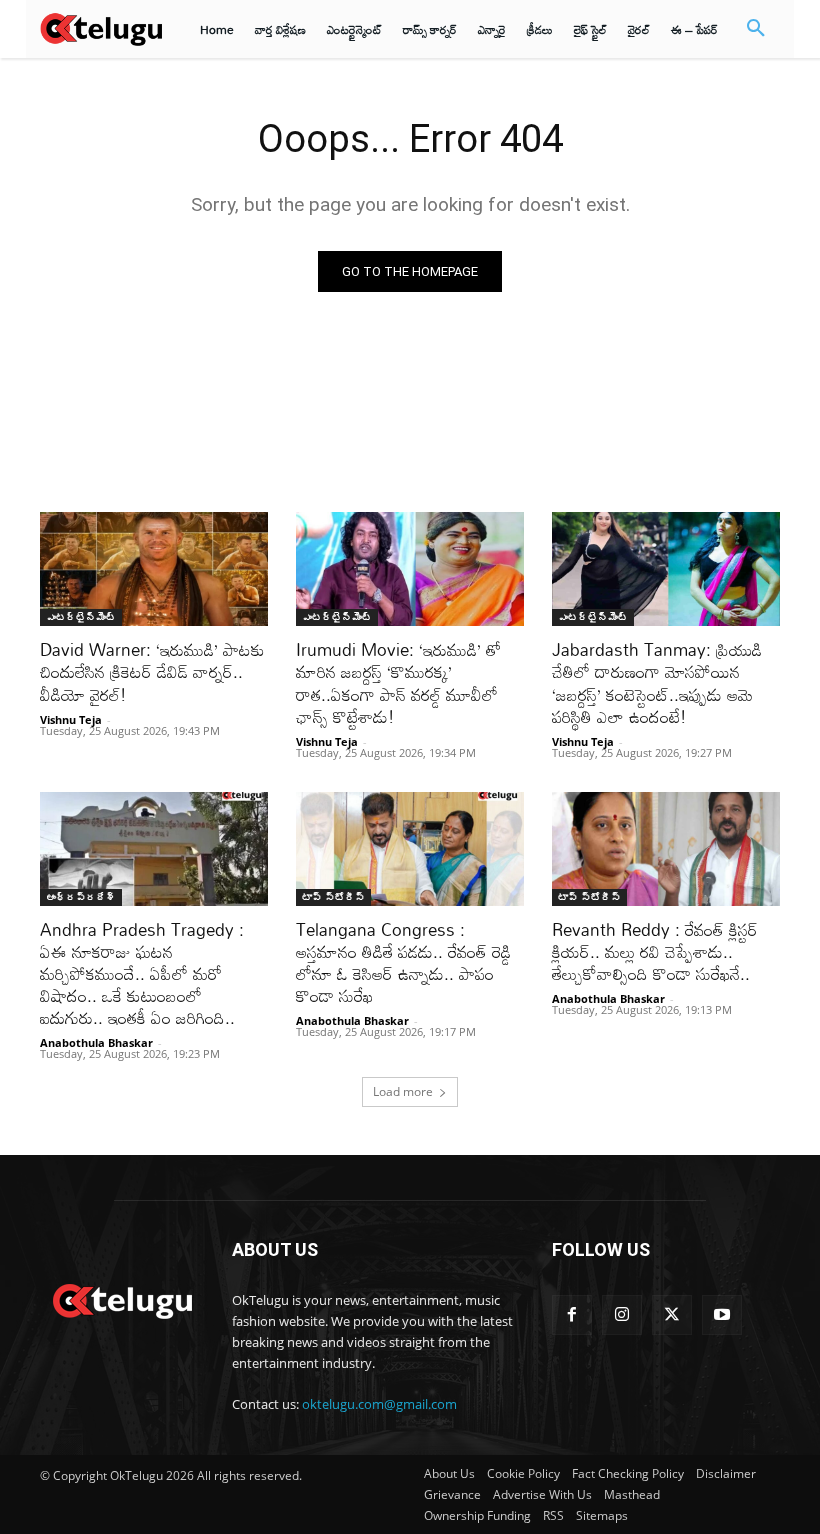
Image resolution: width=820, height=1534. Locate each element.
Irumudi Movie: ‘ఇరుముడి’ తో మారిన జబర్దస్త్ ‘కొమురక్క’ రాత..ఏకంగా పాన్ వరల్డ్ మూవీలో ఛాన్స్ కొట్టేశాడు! (398, 682)
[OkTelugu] (101, 28)
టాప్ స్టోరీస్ (333, 897)
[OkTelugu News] (122, 1299)
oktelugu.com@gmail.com (379, 1404)
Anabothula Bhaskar (96, 1042)
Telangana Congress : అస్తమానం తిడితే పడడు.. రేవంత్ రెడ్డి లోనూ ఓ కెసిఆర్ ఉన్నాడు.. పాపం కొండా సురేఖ (403, 962)
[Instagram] (622, 1315)
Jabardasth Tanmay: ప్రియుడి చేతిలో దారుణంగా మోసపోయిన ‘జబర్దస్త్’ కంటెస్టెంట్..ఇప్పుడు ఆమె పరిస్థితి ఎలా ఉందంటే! (657, 682)
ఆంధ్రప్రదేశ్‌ (81, 897)
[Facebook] (572, 1315)
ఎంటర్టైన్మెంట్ (81, 617)
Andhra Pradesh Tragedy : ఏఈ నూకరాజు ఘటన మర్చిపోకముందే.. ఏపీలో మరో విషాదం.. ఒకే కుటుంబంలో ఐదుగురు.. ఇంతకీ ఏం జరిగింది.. (142, 973)
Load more (403, 1091)
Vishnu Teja (71, 719)
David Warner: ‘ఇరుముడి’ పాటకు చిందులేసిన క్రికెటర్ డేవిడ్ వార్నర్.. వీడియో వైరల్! (152, 671)
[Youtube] (722, 1315)
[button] (756, 29)
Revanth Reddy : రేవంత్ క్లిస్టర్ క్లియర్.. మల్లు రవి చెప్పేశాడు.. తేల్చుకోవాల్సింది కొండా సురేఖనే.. (655, 951)
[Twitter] (672, 1315)
